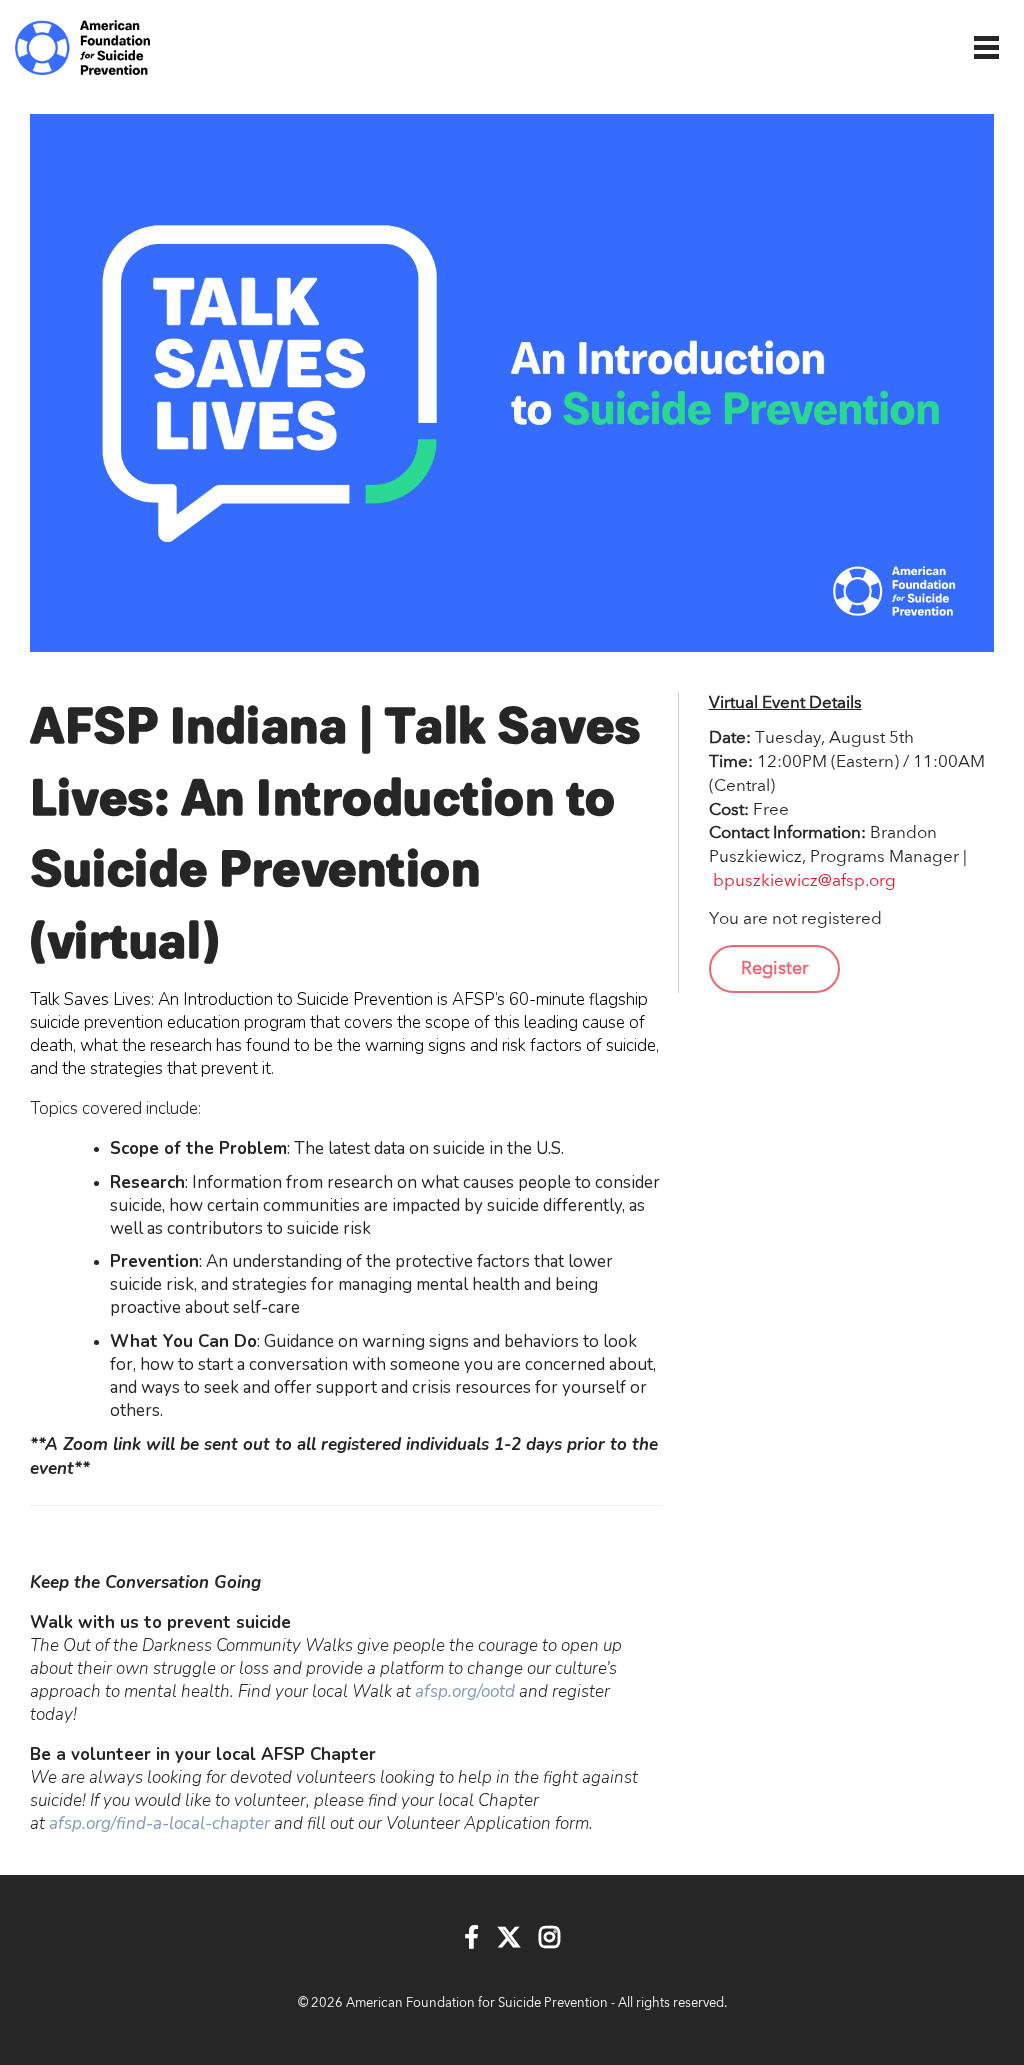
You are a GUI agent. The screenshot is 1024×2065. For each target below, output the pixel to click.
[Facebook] (471, 1939)
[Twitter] (509, 1939)
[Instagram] (549, 1939)
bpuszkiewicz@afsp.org (804, 881)
